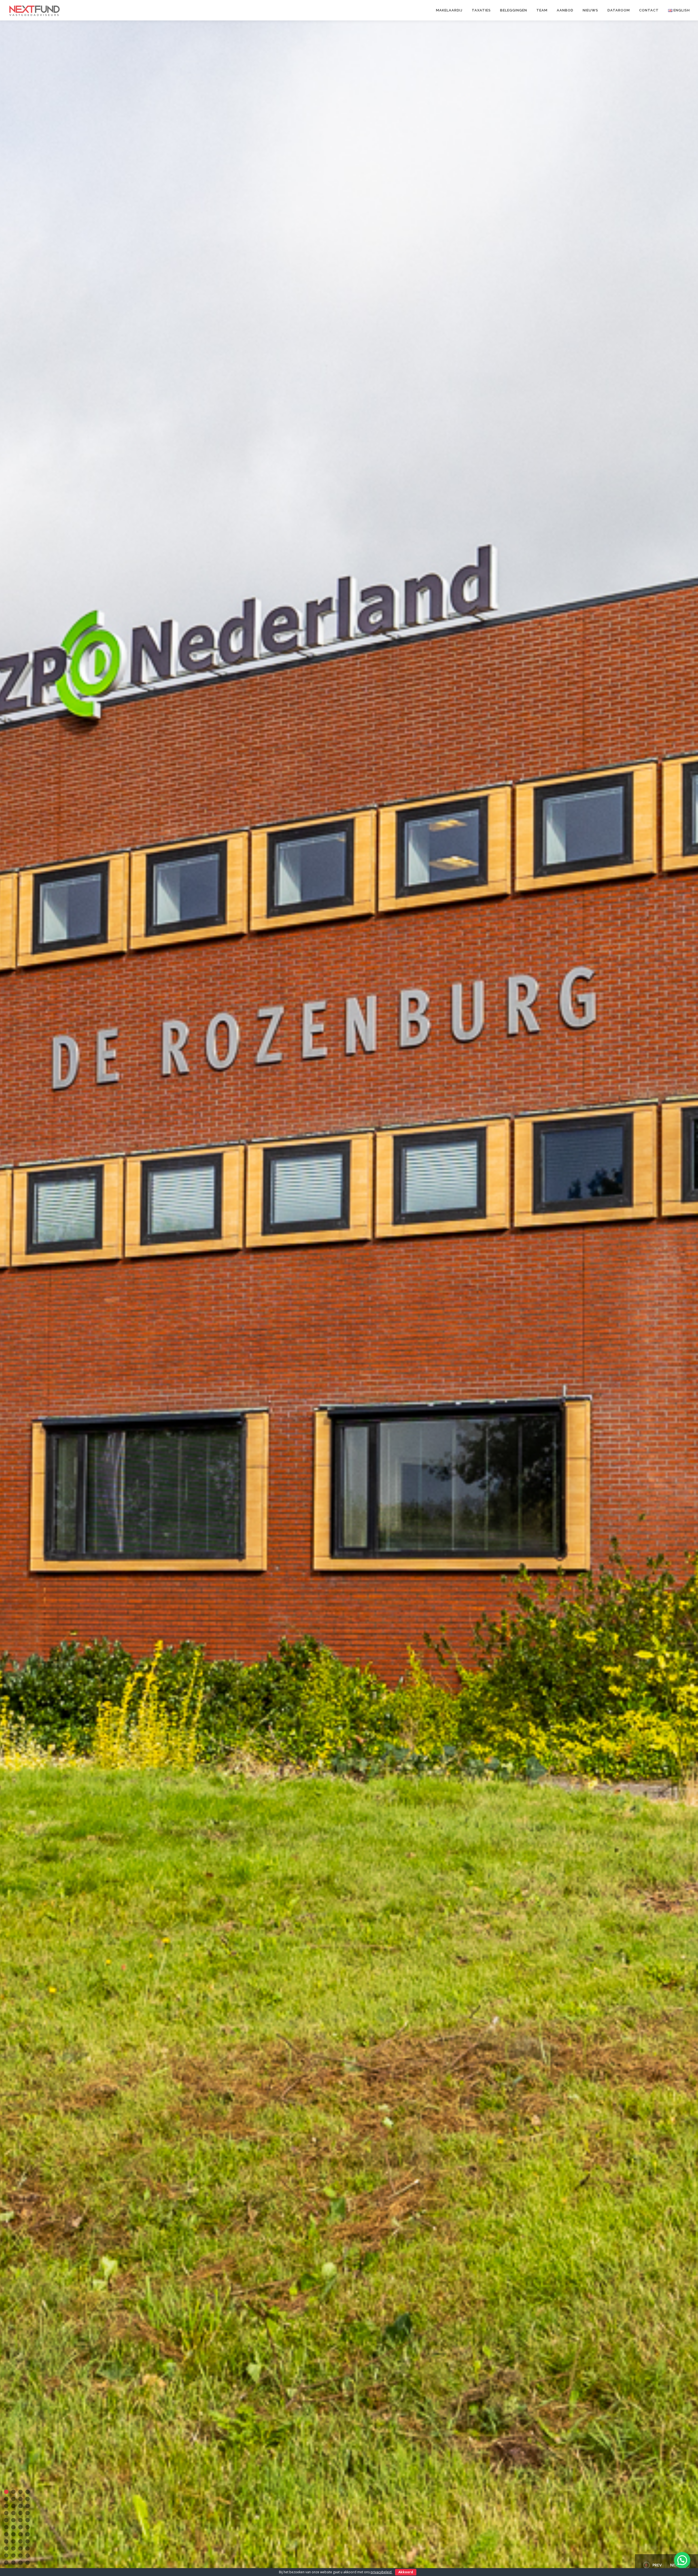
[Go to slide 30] (13, 2541)
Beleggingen (514, 10)
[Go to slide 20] (28, 2520)
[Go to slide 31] (20, 2541)
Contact (649, 10)
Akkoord (406, 2572)
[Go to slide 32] (28, 2541)
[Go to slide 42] (13, 2563)
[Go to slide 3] (20, 2492)
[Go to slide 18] (13, 2520)
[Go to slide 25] (6, 2534)
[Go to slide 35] (20, 2548)
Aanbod (565, 10)
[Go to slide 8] (28, 2499)
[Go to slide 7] (20, 2499)
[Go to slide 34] (13, 2548)
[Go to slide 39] (20, 2556)
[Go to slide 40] (28, 2556)
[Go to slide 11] (20, 2506)
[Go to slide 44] (28, 2563)
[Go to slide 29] (6, 2541)
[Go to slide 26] (13, 2534)
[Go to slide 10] (13, 2506)
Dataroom (619, 10)
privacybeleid (381, 2572)
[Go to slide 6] (13, 2499)
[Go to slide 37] (6, 2556)
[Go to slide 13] (6, 2513)
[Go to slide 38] (13, 2556)
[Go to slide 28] (28, 2534)
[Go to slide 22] (13, 2527)
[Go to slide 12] (28, 2506)
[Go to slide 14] (13, 2513)
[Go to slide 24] (28, 2527)
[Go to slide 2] (13, 2492)
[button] (682, 2560)
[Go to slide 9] (6, 2506)
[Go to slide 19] (20, 2520)
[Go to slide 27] (20, 2534)
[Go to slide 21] (6, 2527)
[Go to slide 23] (20, 2527)
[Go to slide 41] (6, 2563)
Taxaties (481, 10)
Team (542, 10)
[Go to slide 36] (28, 2548)
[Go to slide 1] (6, 2492)
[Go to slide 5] (6, 2499)
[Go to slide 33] (6, 2548)
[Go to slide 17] (6, 2520)
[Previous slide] (651, 2565)
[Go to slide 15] (20, 2513)
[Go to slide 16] (28, 2513)
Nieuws (590, 10)
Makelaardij (449, 10)
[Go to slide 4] (28, 2492)
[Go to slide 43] (20, 2563)
